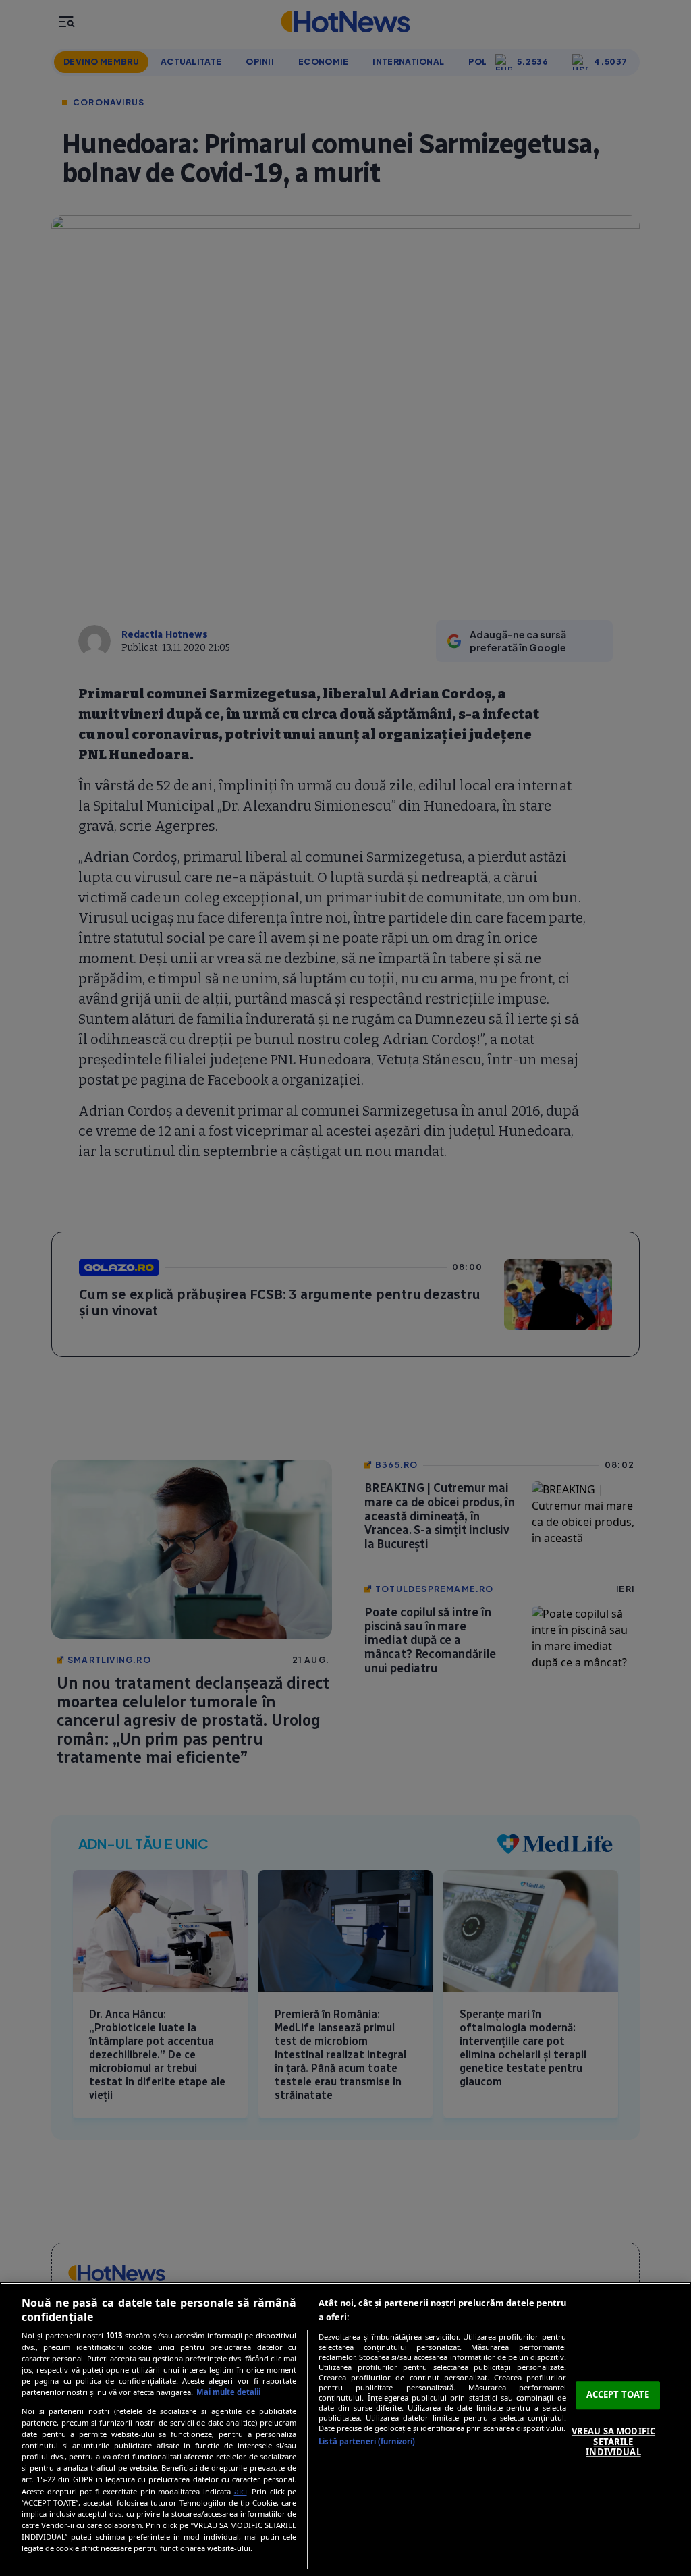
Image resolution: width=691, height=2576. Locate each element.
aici (241, 2491)
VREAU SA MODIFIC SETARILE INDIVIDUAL (613, 2441)
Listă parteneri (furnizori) (367, 2441)
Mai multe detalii (228, 2392)
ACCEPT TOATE (618, 2395)
